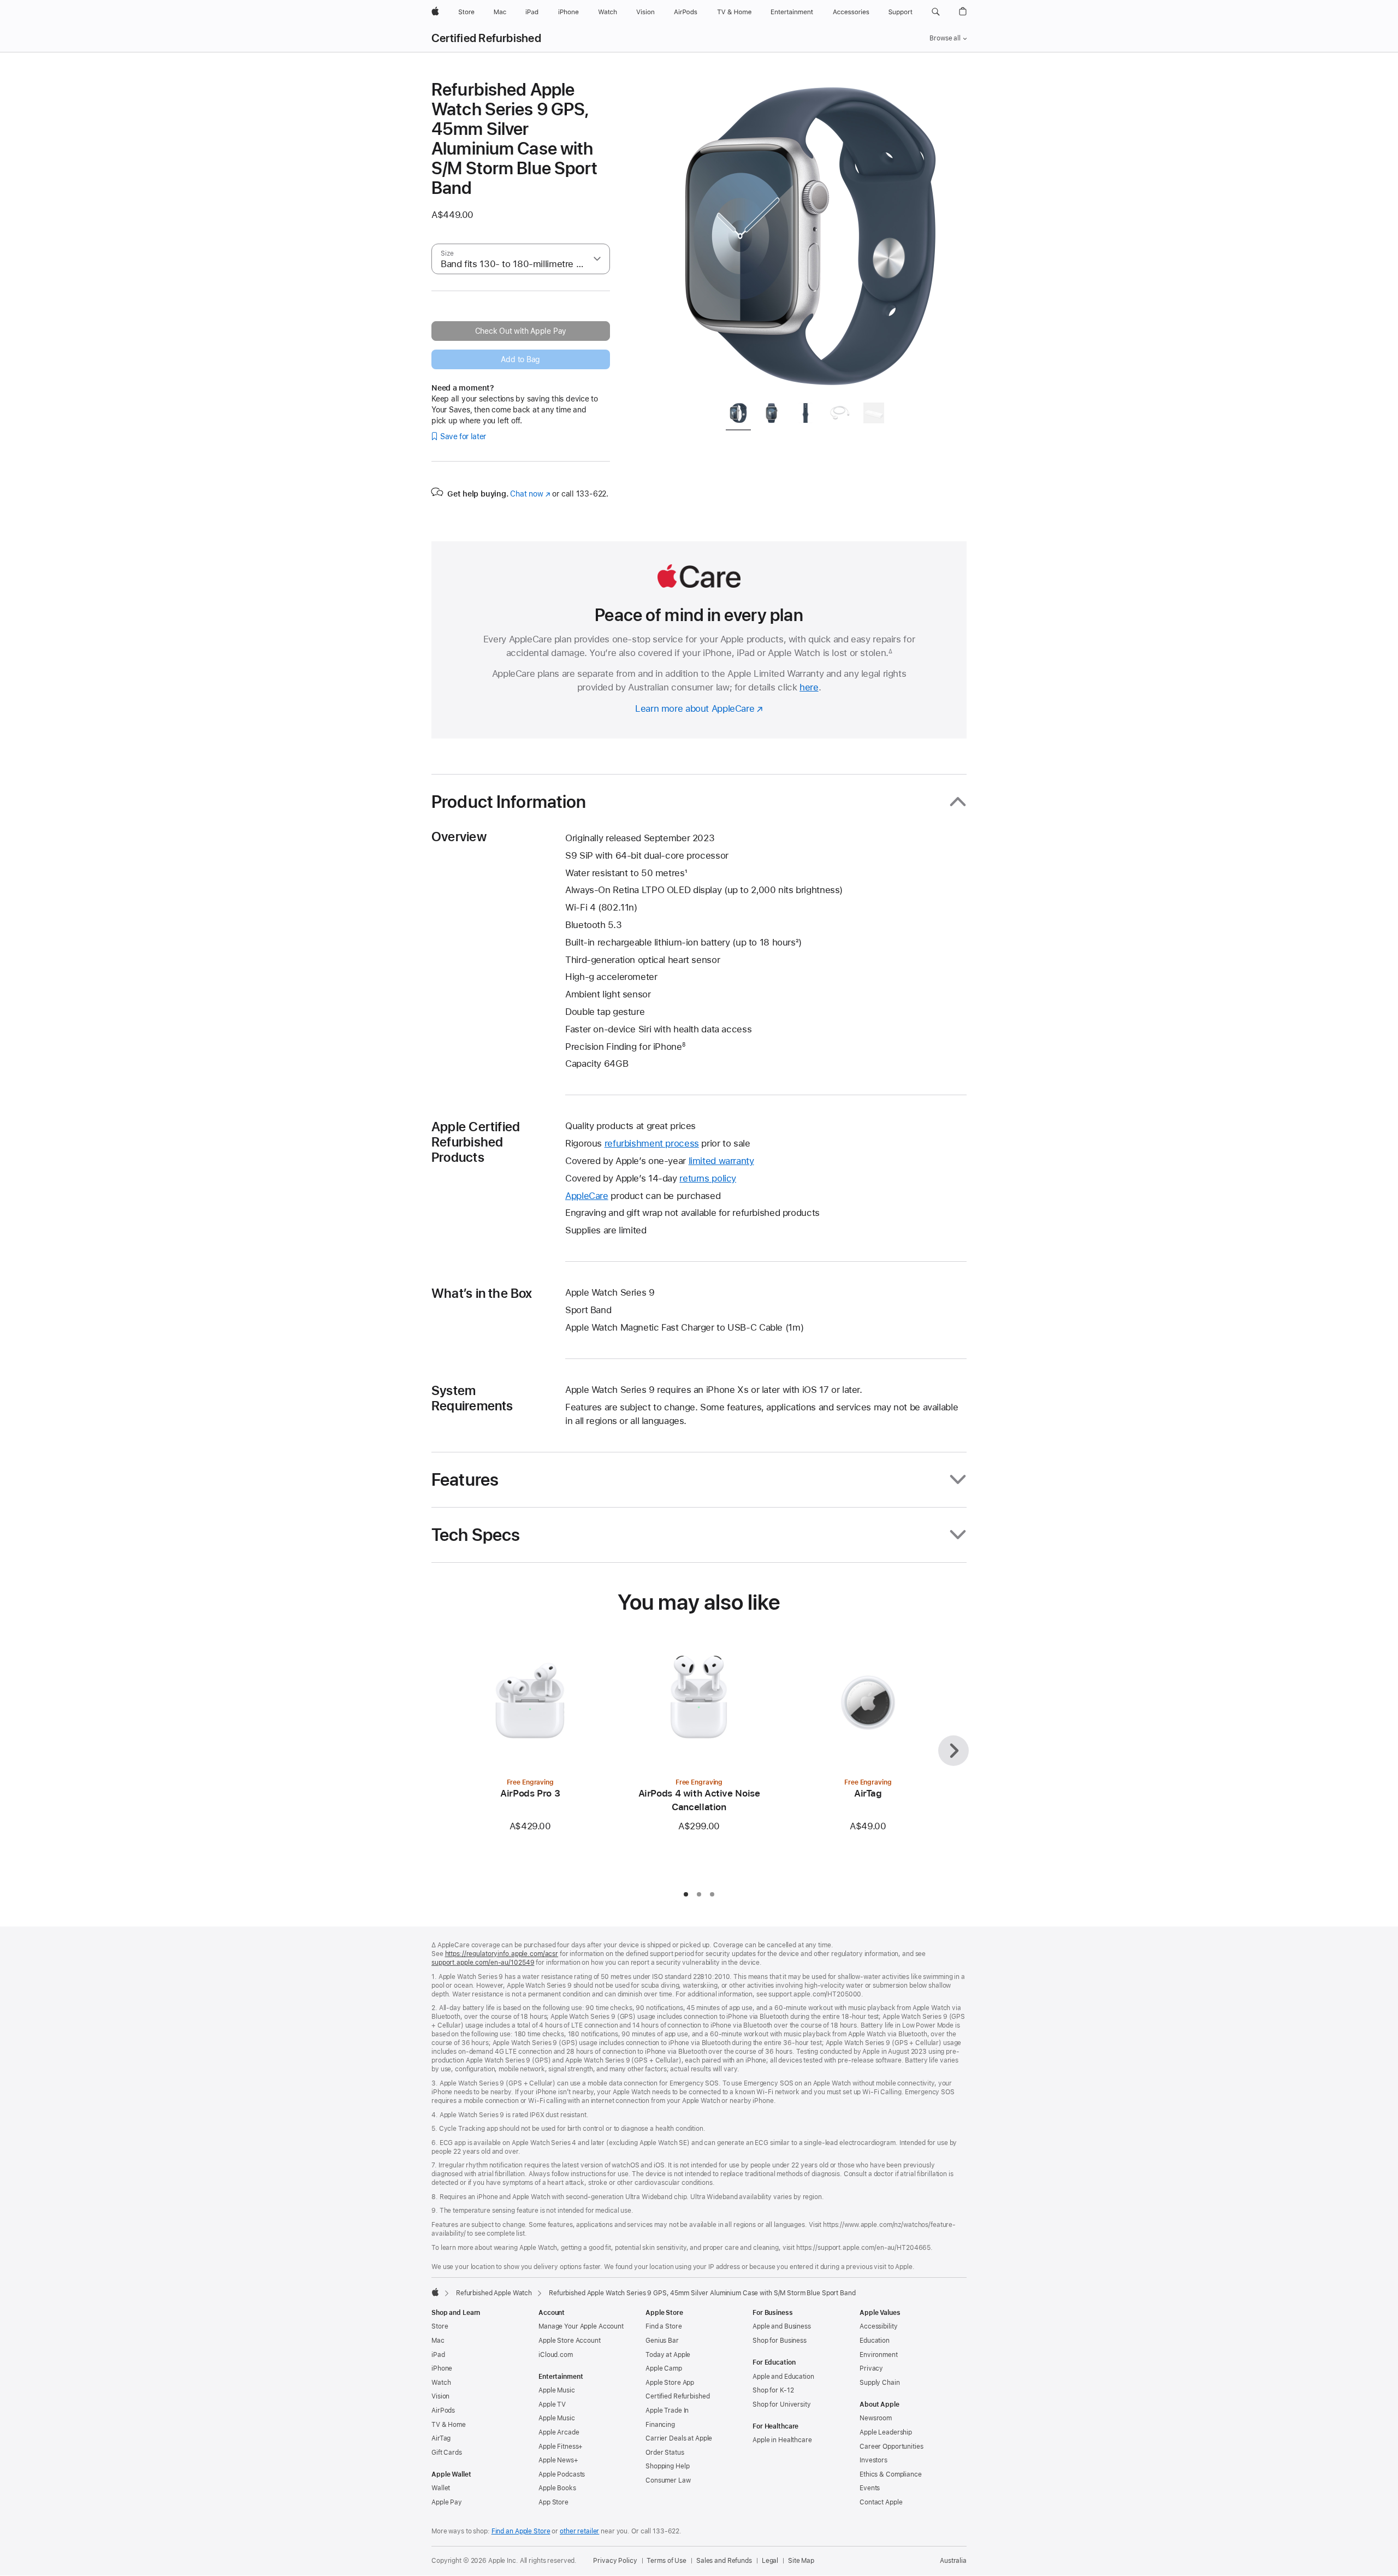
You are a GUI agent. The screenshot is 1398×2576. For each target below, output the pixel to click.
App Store (553, 2502)
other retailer (579, 2531)
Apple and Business (782, 2326)
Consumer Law (668, 2480)
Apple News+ (558, 2460)
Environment (879, 2355)
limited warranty (721, 1161)
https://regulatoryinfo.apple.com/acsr (502, 1954)
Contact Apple (881, 2502)
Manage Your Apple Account (581, 2326)
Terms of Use (667, 2561)
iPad (438, 2355)
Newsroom (876, 2418)
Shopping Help (667, 2466)
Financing (660, 2425)
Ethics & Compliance (891, 2474)
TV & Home (449, 2425)
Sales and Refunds (724, 2561)
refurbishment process (652, 1143)
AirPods (443, 2410)
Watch (441, 2383)
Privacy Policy (615, 2561)
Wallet (441, 2488)
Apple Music (557, 2390)
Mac (438, 2341)
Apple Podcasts (562, 2474)
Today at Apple (668, 2355)
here (809, 687)
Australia (953, 2561)
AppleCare (587, 1196)
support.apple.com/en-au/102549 (483, 1963)
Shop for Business (780, 2341)
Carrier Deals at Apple (679, 2438)
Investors (873, 2460)
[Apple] (435, 2292)
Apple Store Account (570, 2341)
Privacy (871, 2368)
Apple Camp (664, 2368)
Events (870, 2488)
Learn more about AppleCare (695, 708)
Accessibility (878, 2326)
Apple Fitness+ (561, 2447)
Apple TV (552, 2404)
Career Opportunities (891, 2447)
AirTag (441, 2438)
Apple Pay (447, 2502)
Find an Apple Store (521, 2531)
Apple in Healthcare (782, 2440)
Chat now (530, 494)
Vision (440, 2396)
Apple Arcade (559, 2432)
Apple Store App (670, 2383)
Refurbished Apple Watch (494, 2293)
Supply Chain (880, 2383)
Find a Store (664, 2326)
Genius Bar (662, 2341)
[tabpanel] (810, 236)
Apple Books (557, 2488)
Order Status (665, 2453)
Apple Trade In (667, 2410)
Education (875, 2341)
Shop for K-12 (773, 2390)
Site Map (801, 2561)
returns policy (708, 1178)
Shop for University (782, 2404)
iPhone (442, 2368)
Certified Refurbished (486, 38)
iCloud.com (556, 2355)
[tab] (738, 415)
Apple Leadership (886, 2432)
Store (440, 2326)
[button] (936, 12)
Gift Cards (447, 2453)
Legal (770, 2561)
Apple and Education (783, 2377)
